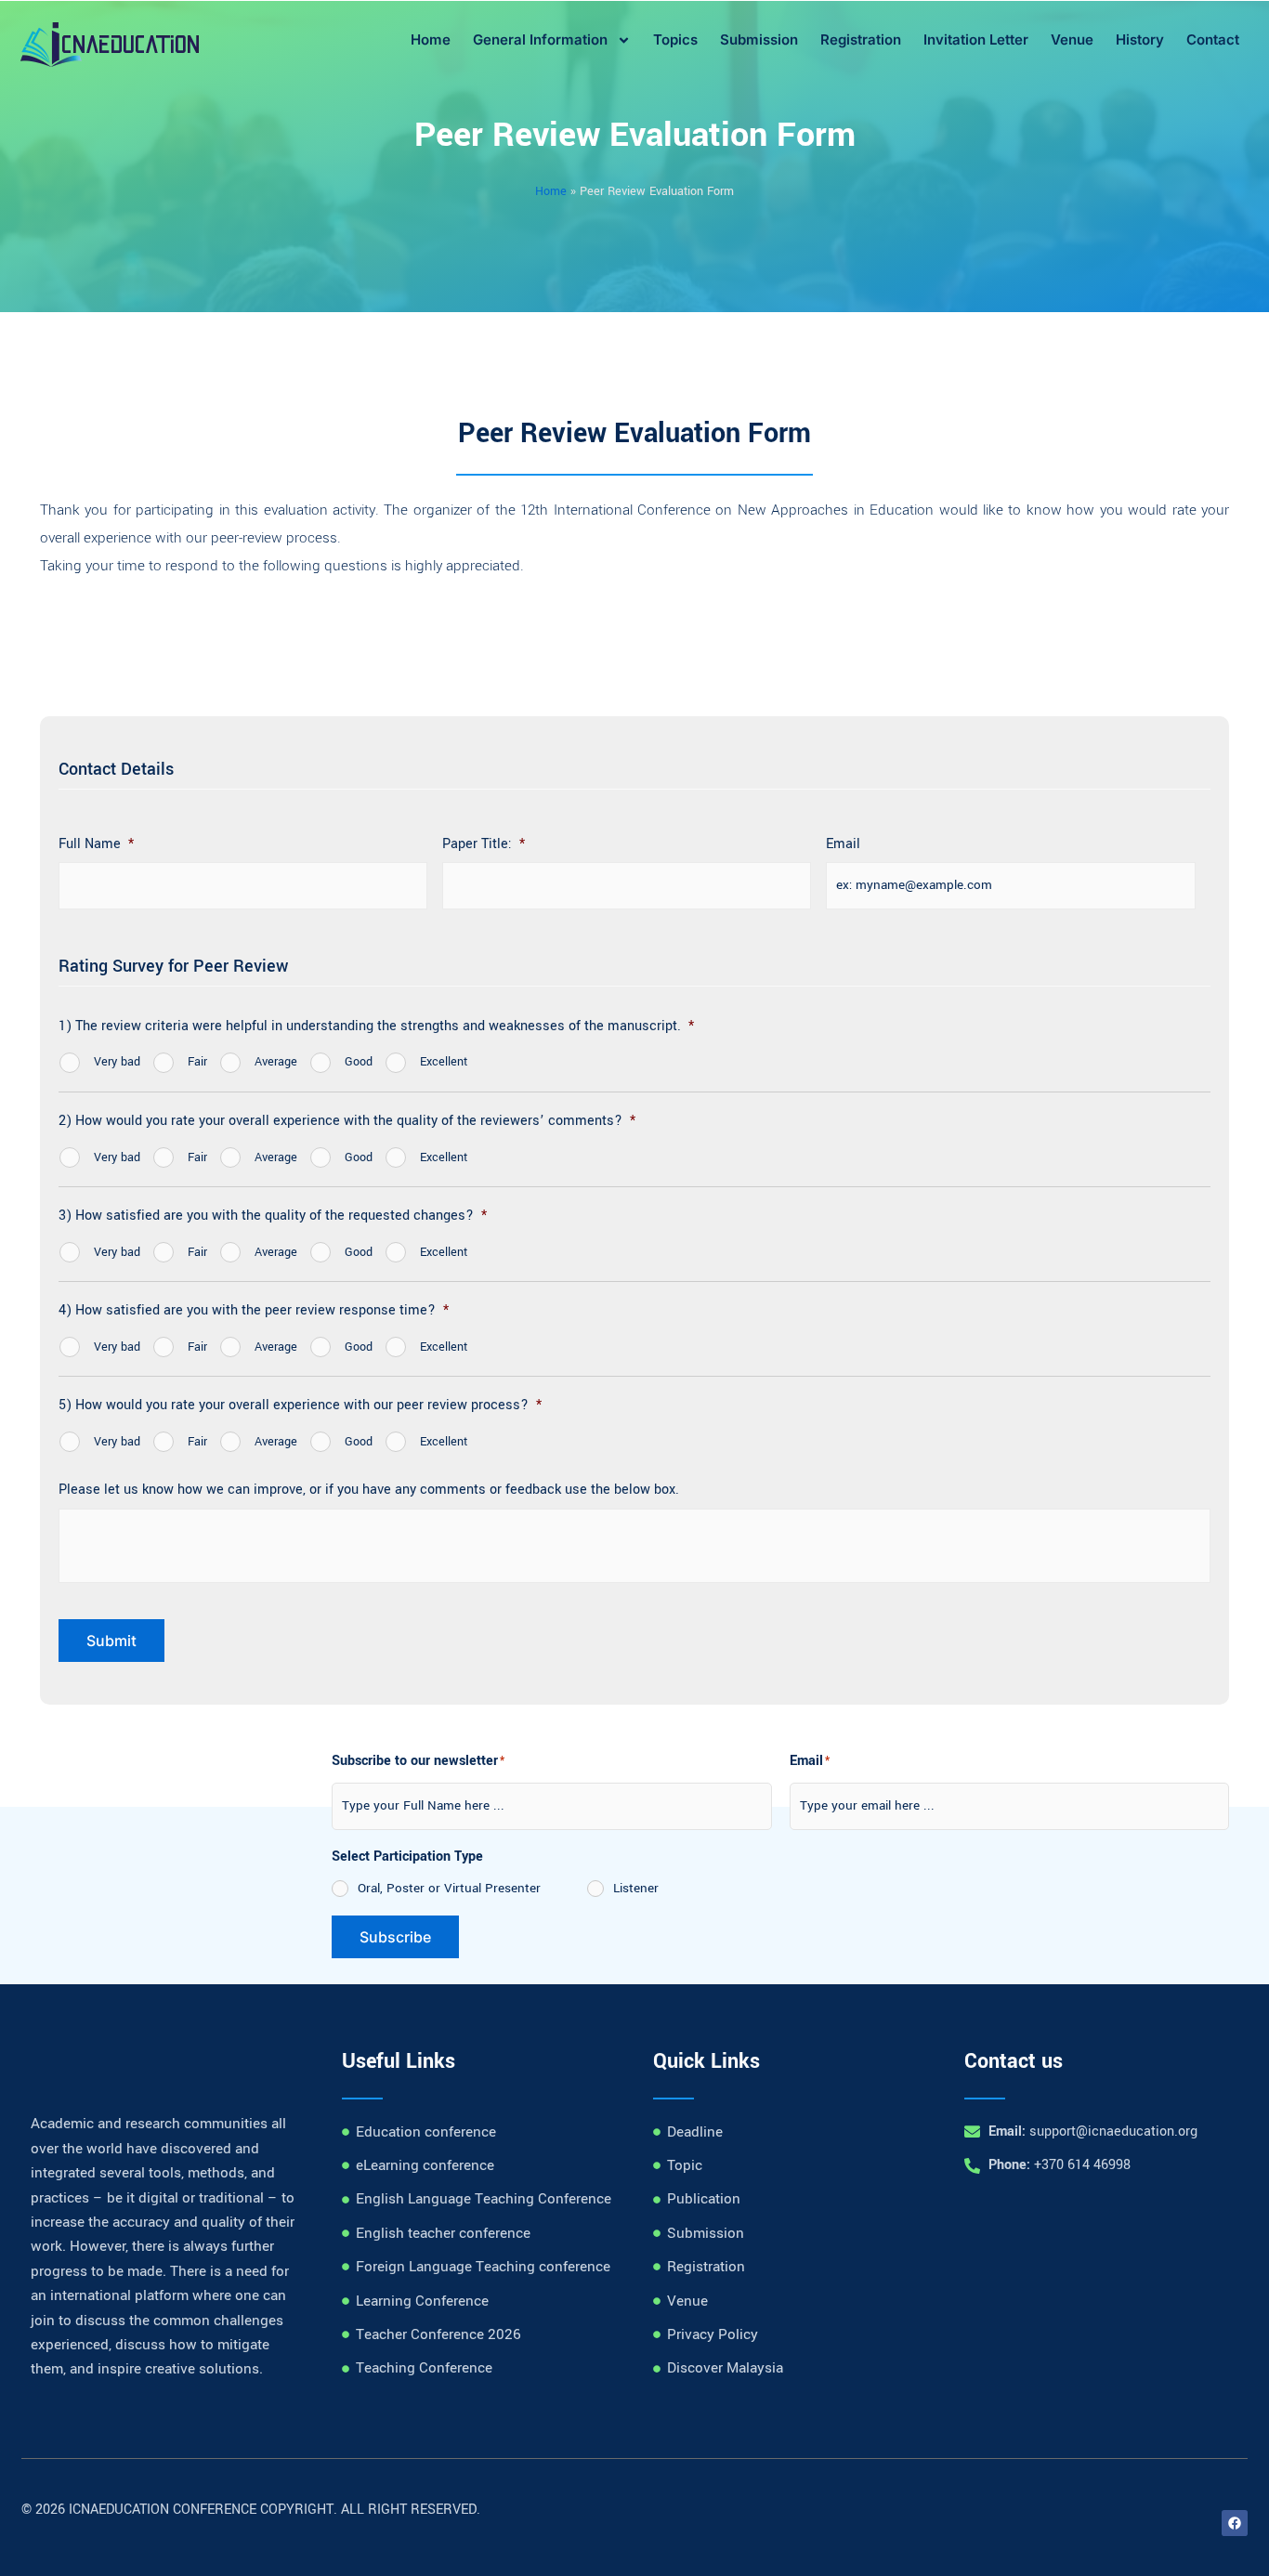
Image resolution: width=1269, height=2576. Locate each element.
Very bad (117, 1062)
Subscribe (395, 1937)
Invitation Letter (976, 39)
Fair (197, 1062)
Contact (1213, 39)
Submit (111, 1641)
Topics (675, 39)
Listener (636, 1888)
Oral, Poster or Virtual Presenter (449, 1888)
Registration (861, 39)
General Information (540, 39)
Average (276, 1062)
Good (359, 1062)
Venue (1072, 39)
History (1140, 39)
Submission (759, 39)
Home (431, 39)
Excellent (444, 1062)
